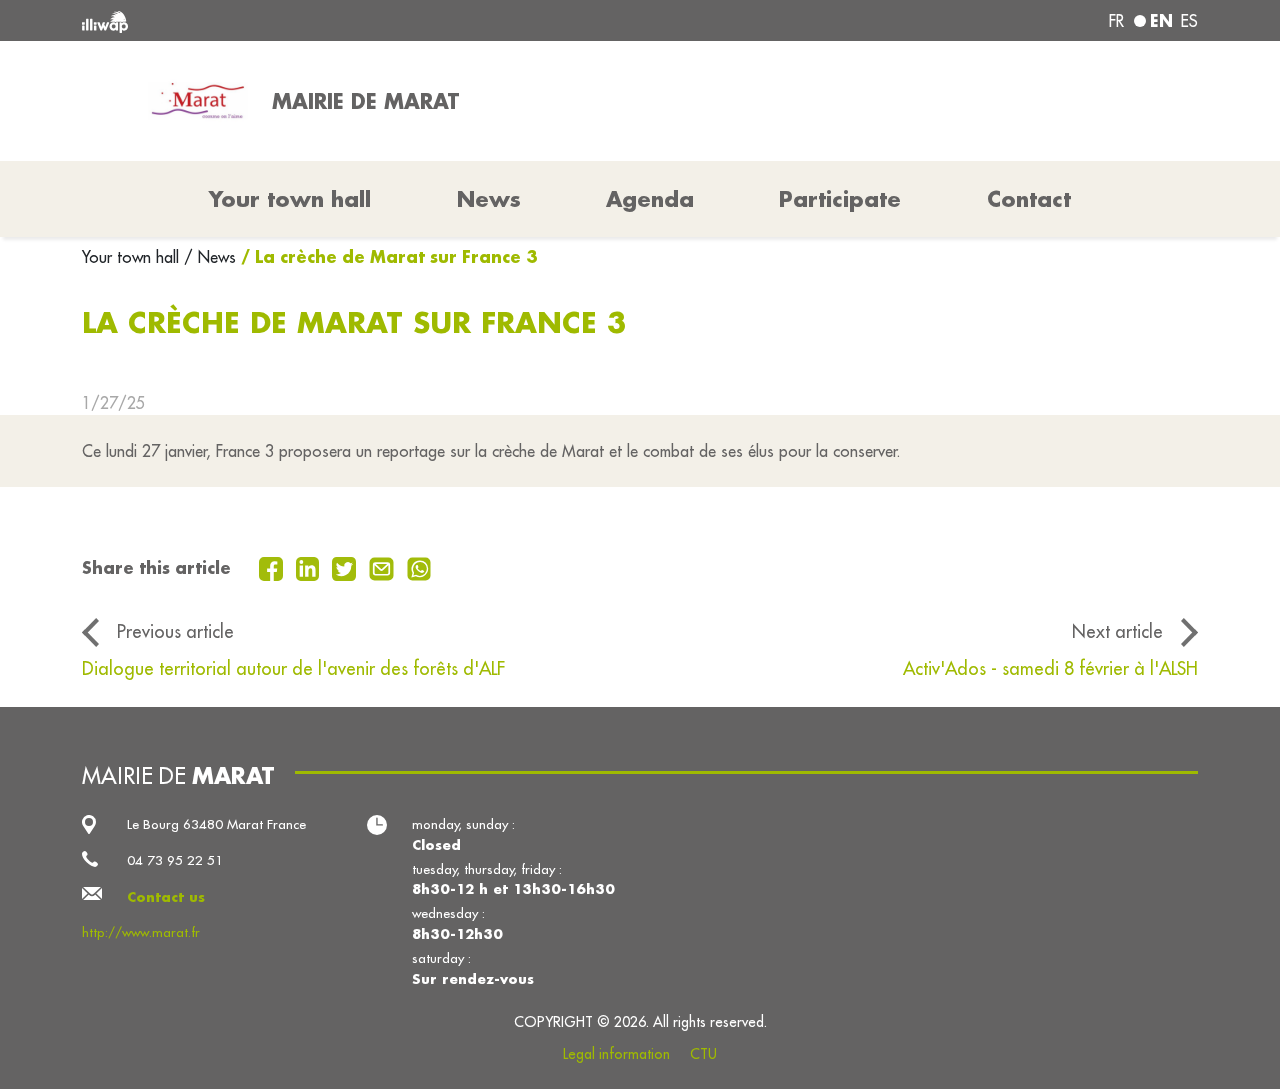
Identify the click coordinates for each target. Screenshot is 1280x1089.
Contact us (166, 896)
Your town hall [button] (290, 199)
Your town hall (133, 257)
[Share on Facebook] (273, 567)
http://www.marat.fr (141, 932)
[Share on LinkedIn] (310, 567)
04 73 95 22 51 (175, 860)
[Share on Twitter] (346, 567)
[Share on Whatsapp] (419, 567)
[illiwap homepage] (307, 20)
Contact (1029, 199)
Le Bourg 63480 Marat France (216, 824)
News (489, 199)
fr (1116, 21)
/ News (210, 257)
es (1189, 21)
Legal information (616, 1054)
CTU (703, 1054)
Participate (840, 199)
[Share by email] (384, 567)
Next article (1117, 631)
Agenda (650, 199)
